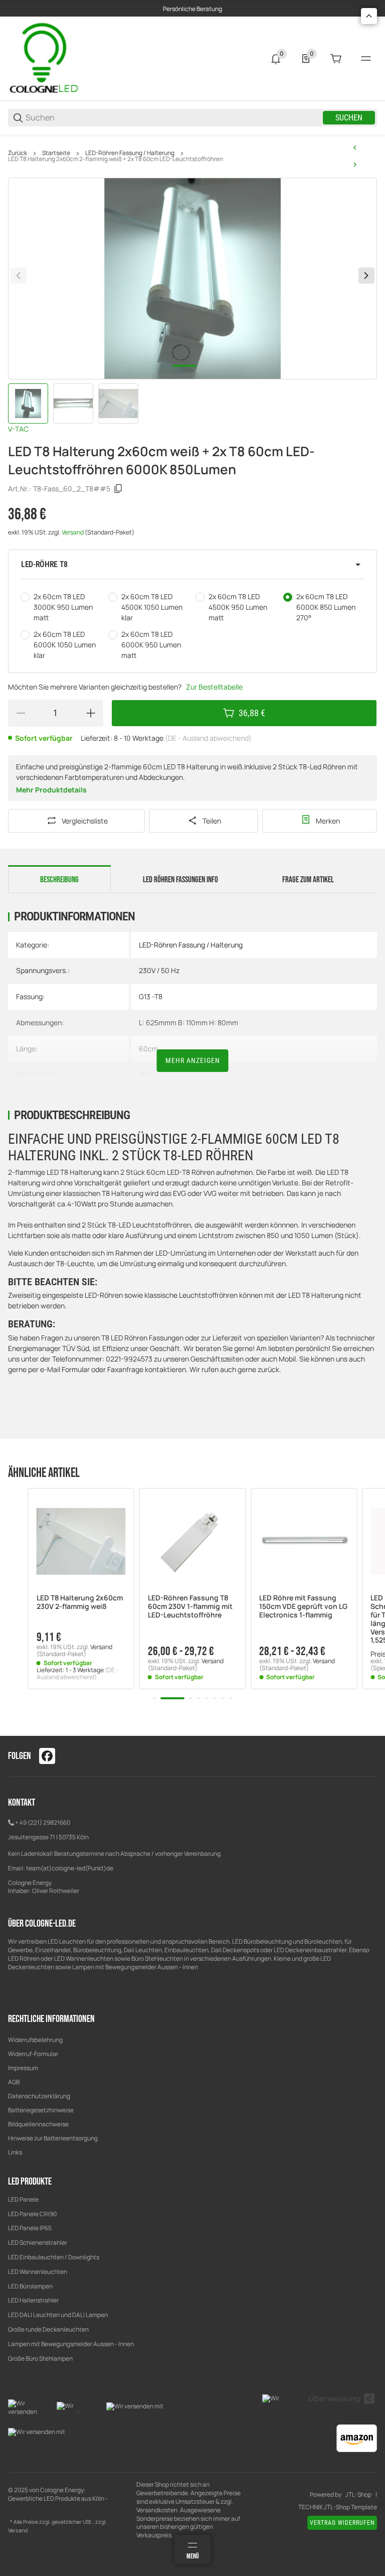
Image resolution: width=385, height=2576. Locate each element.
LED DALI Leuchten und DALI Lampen (58, 2315)
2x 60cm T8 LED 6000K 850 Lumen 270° (326, 607)
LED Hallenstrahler (33, 2300)
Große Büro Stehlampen (40, 2358)
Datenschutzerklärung (39, 2096)
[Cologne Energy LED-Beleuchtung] (46, 58)
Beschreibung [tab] (59, 880)
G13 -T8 (151, 996)
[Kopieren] (118, 489)
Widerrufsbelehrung (35, 2040)
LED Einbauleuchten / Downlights (54, 2257)
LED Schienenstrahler (38, 2243)
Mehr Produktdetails (51, 790)
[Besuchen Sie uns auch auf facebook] (47, 1756)
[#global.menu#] (366, 59)
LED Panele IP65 (30, 2228)
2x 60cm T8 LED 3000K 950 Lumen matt (63, 607)
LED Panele (23, 2199)
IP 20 (147, 1074)
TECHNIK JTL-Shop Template (338, 2507)
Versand (73, 532)
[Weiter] (366, 276)
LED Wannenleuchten (38, 2272)
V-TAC (18, 429)
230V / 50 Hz (159, 970)
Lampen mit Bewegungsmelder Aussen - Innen (71, 2344)
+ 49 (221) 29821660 (43, 1822)
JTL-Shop (358, 2495)
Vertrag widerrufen (342, 2523)
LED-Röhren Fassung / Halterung (130, 153)
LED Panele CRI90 (32, 2214)
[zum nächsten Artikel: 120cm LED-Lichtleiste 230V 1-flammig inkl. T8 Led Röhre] (355, 165)
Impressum (23, 2068)
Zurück (18, 153)
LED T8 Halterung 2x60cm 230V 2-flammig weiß (80, 1602)
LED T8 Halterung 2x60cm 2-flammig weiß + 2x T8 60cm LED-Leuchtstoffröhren (116, 159)
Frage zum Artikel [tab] (308, 880)
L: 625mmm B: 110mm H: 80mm (188, 1023)
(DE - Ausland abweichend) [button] (208, 738)
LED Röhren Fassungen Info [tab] (180, 880)
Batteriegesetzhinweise (41, 2110)
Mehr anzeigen (193, 1060)
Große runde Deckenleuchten (49, 2329)
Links (15, 2152)
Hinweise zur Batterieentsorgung (53, 2138)
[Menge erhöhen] (91, 713)
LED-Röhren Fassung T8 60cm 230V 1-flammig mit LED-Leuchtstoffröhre (190, 1606)
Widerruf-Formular (33, 2054)
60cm (148, 1049)
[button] (192, 565)
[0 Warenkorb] (336, 59)
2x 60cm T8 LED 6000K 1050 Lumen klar (65, 645)
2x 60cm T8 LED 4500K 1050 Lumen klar (152, 607)
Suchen (349, 118)
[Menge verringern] (21, 713)
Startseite (56, 153)
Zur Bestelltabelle (214, 687)
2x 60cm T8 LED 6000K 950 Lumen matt (151, 645)
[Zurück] (19, 276)
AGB (14, 2082)
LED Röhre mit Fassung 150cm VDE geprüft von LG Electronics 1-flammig (303, 1606)
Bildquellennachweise (38, 2124)
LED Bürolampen (30, 2286)
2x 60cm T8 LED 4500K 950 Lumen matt (238, 607)
